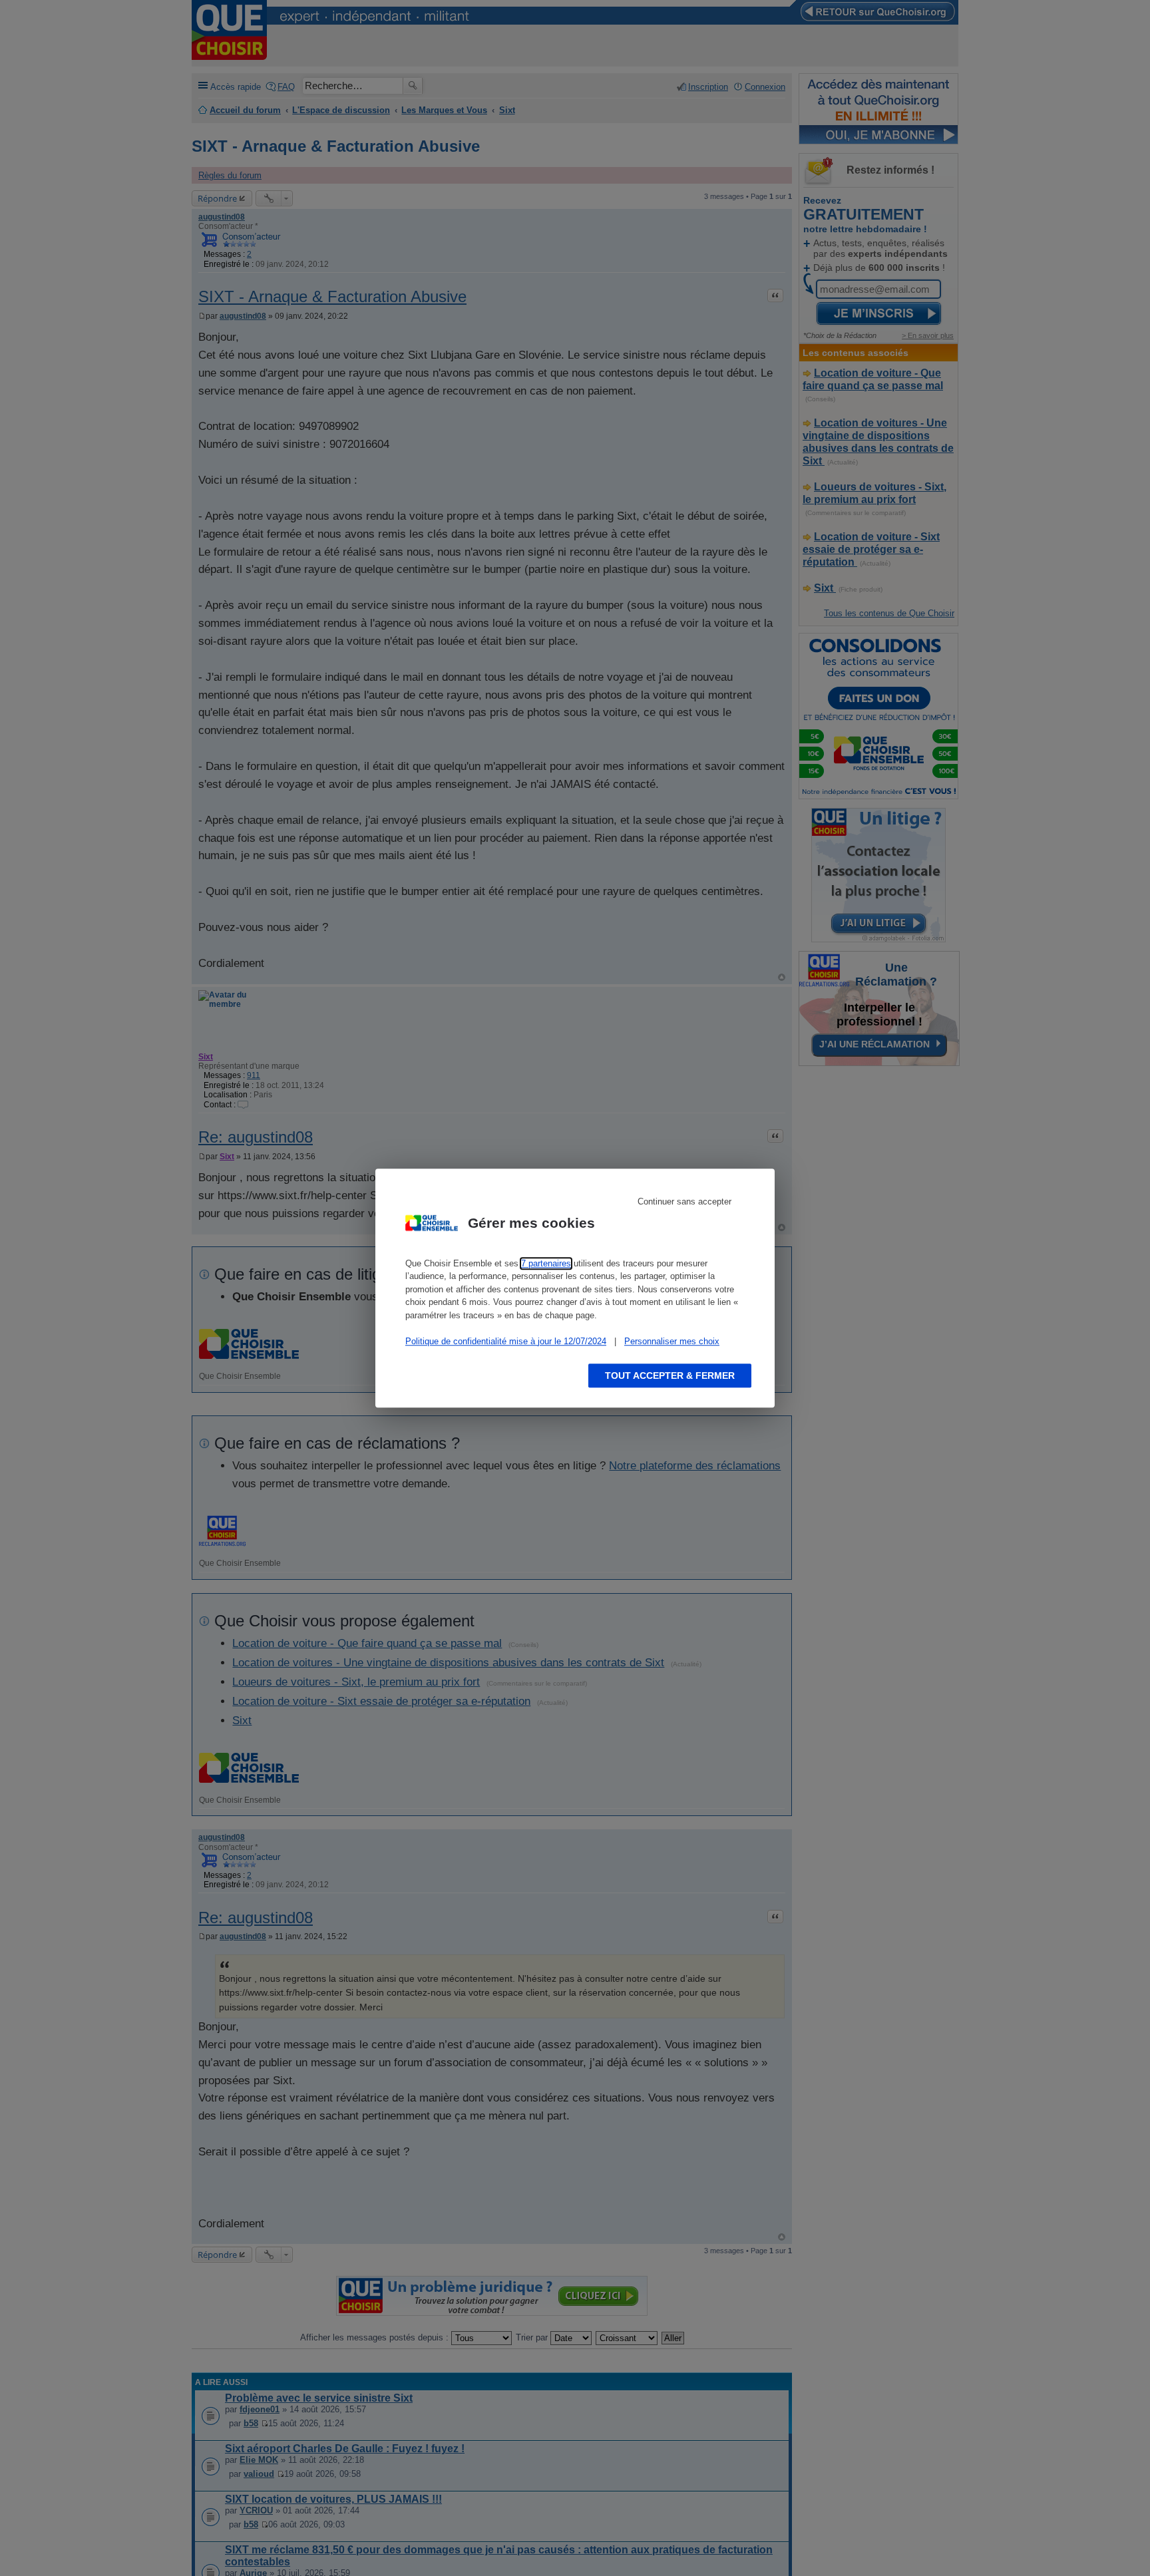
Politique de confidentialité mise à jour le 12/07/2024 (506, 1341)
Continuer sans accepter (684, 1201)
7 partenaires (546, 1263)
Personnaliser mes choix (672, 1341)
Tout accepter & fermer (670, 1376)
